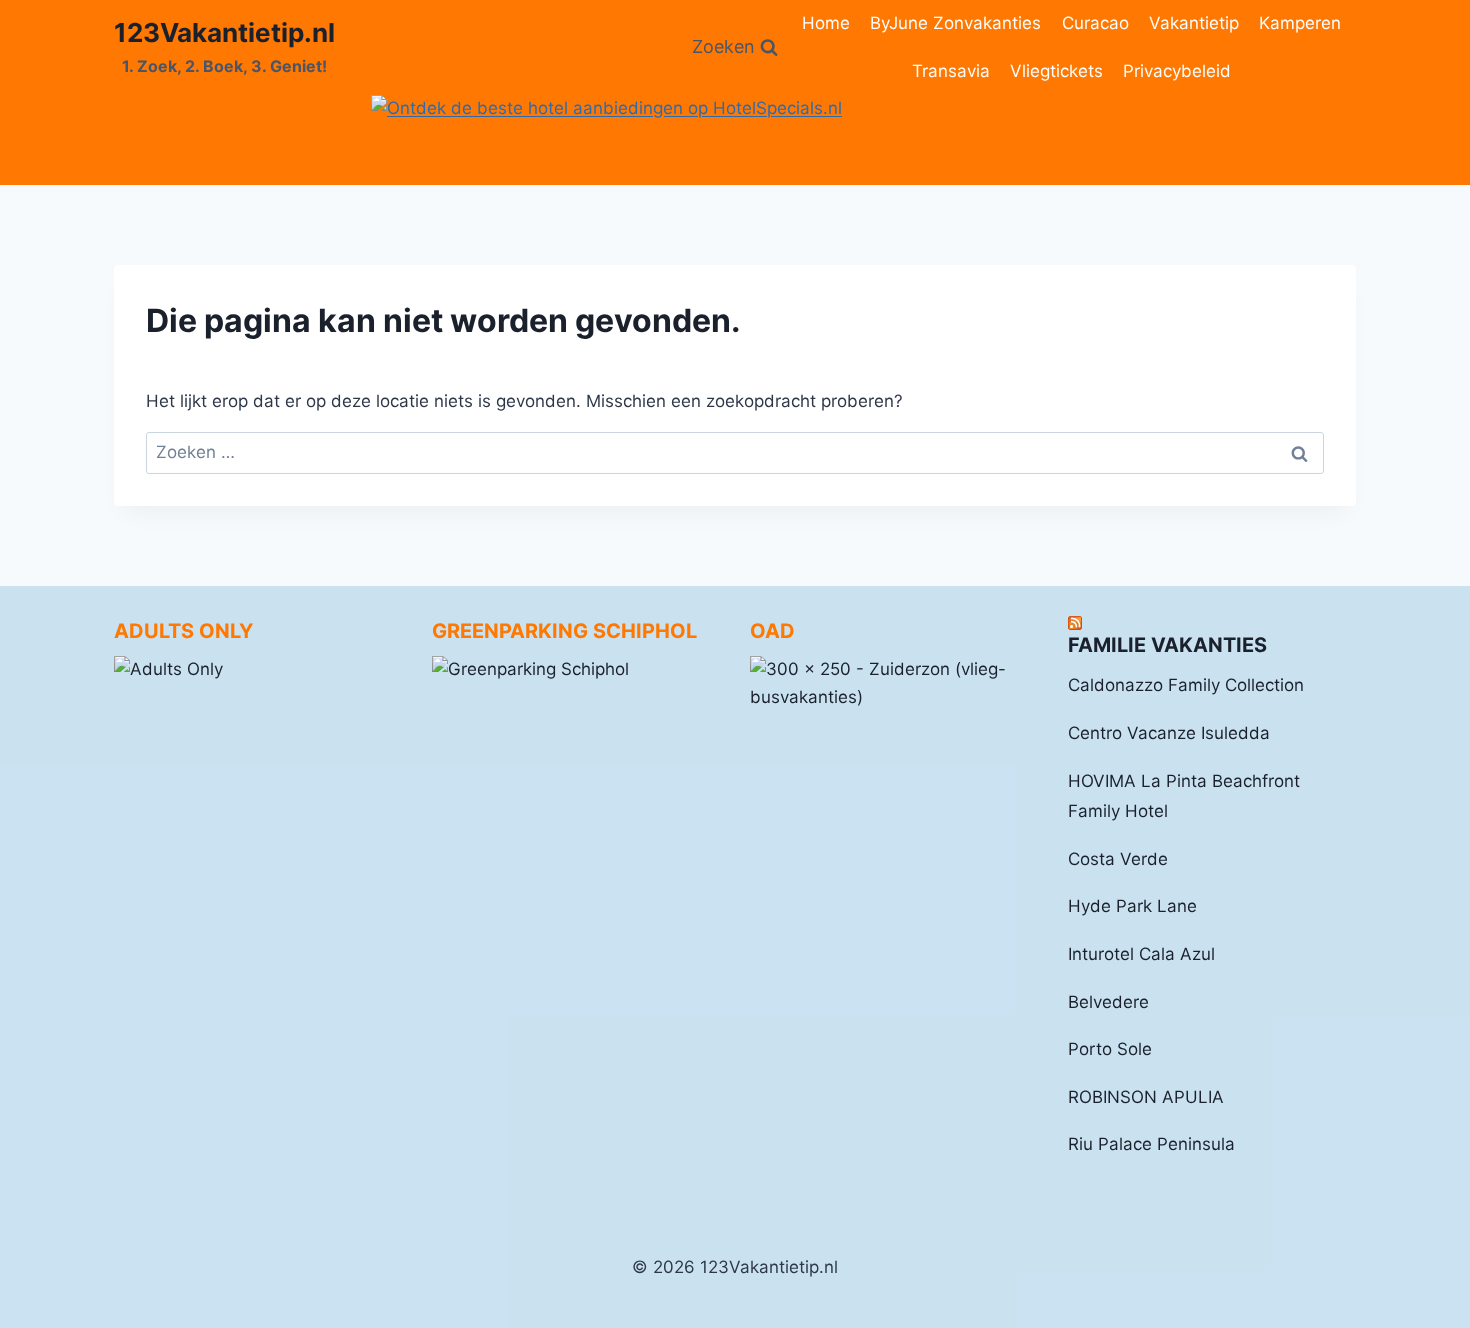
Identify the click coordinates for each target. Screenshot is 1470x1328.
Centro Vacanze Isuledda (1169, 733)
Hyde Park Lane (1132, 906)
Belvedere (1108, 1002)
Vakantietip (1194, 23)
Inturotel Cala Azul (1141, 954)
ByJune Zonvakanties (955, 23)
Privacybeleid (1177, 71)
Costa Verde (1118, 859)
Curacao (1095, 23)
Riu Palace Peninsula (1151, 1144)
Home (826, 23)
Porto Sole (1110, 1049)
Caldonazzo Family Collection (1186, 685)
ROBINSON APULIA (1146, 1097)
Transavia (951, 71)
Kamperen (1300, 23)
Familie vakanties (1167, 645)
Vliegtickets (1056, 71)
